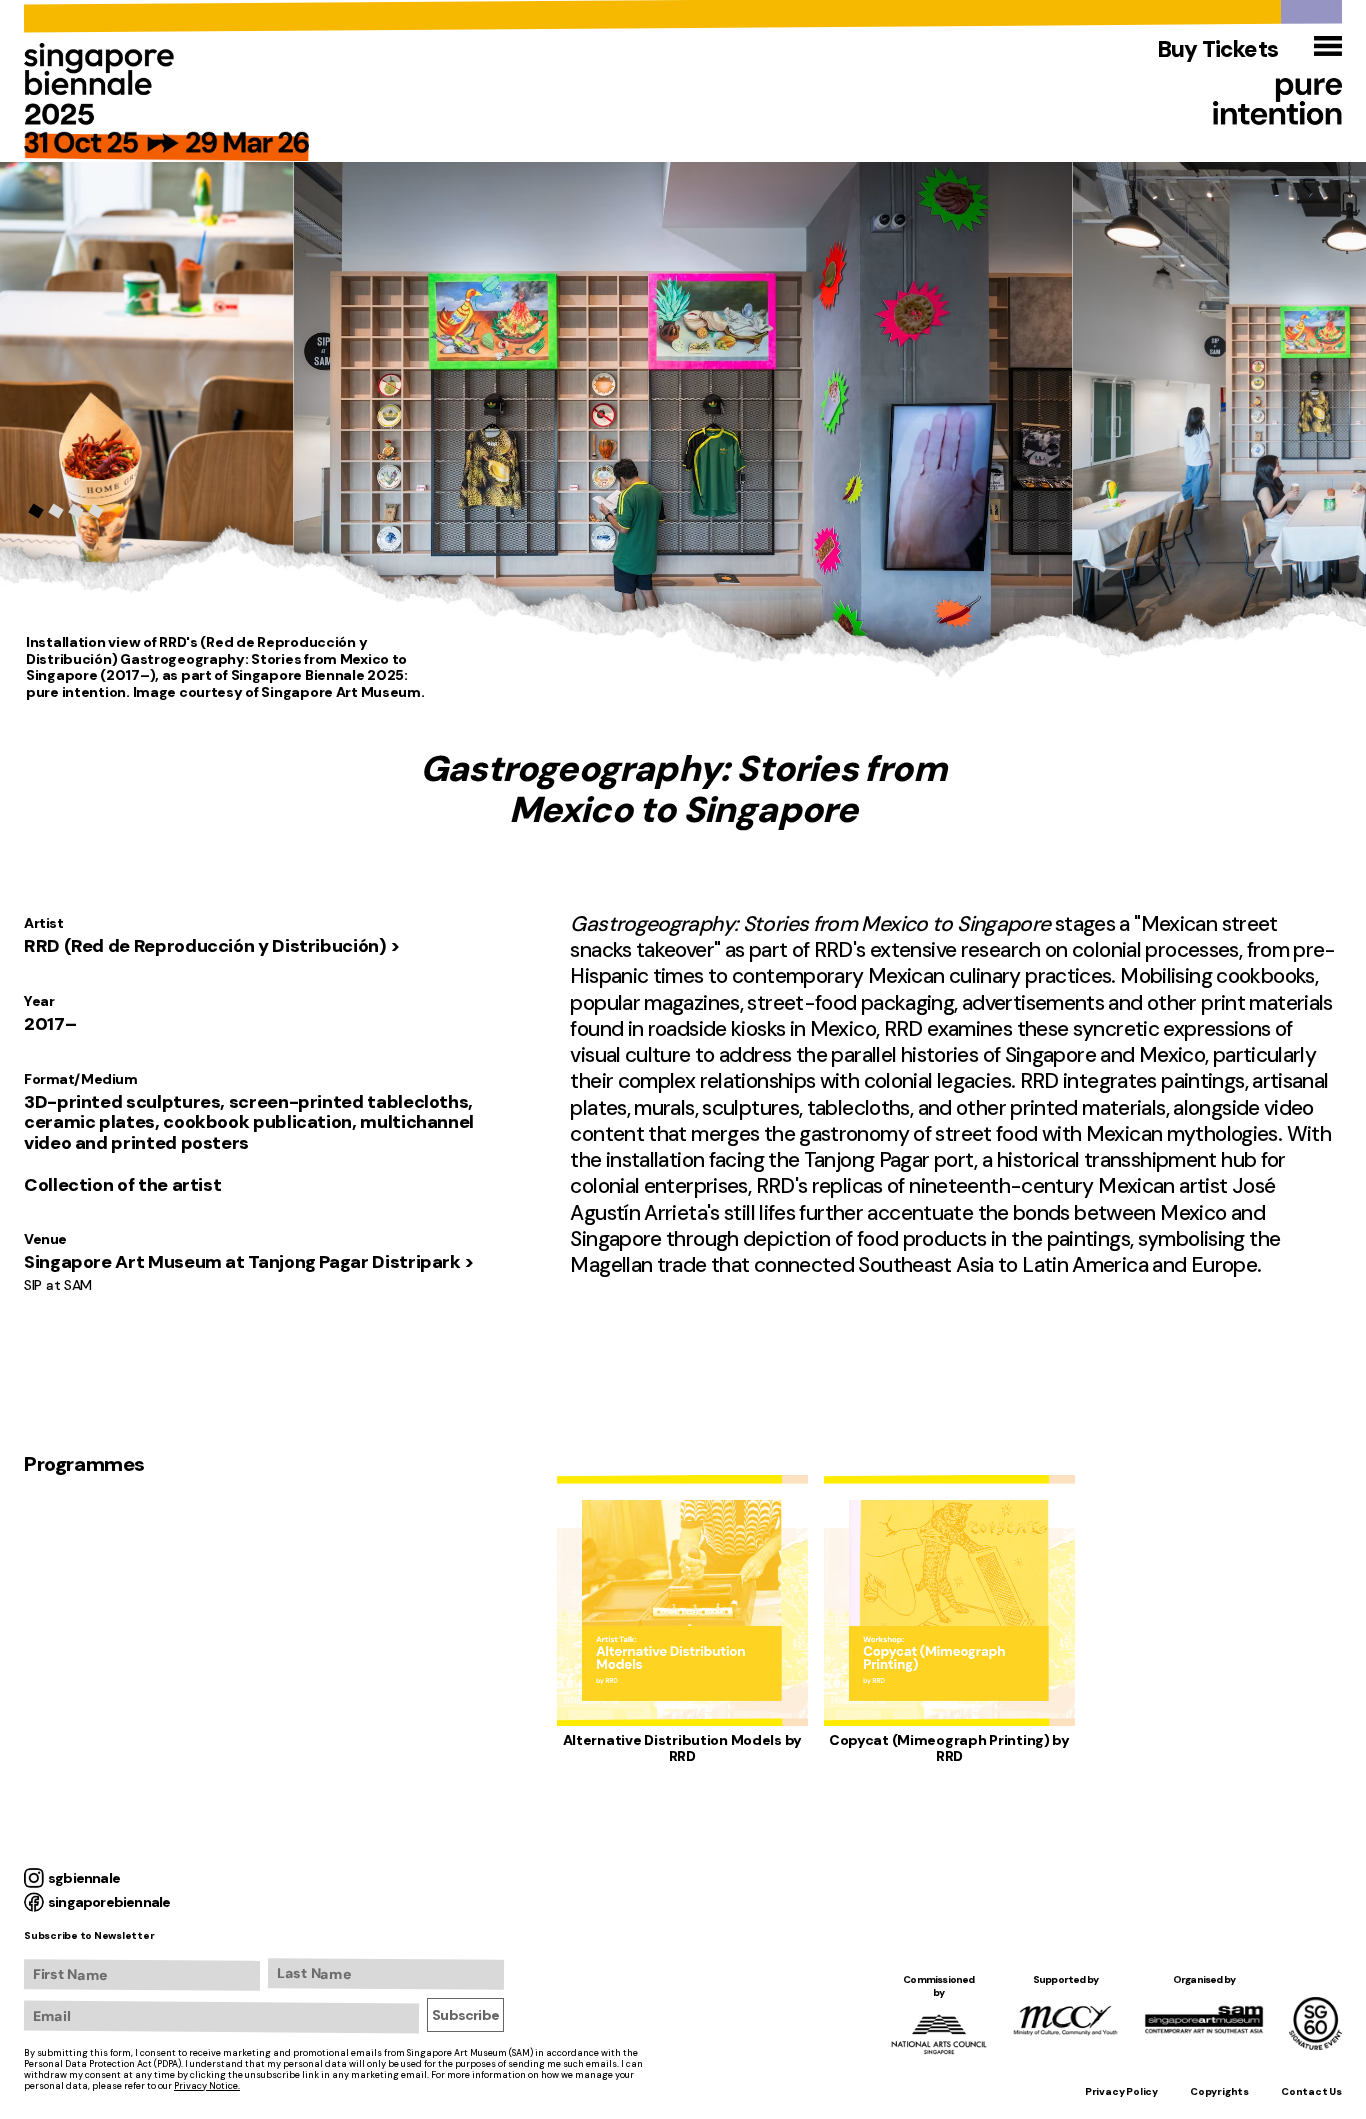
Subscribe (465, 2015)
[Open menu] (1328, 46)
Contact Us (1311, 2091)
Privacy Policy (1121, 2091)
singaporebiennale (109, 1902)
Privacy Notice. (207, 2086)
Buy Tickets (1218, 49)
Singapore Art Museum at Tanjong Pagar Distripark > (249, 1262)
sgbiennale (84, 1878)
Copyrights (1219, 2091)
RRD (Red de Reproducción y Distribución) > (212, 946)
